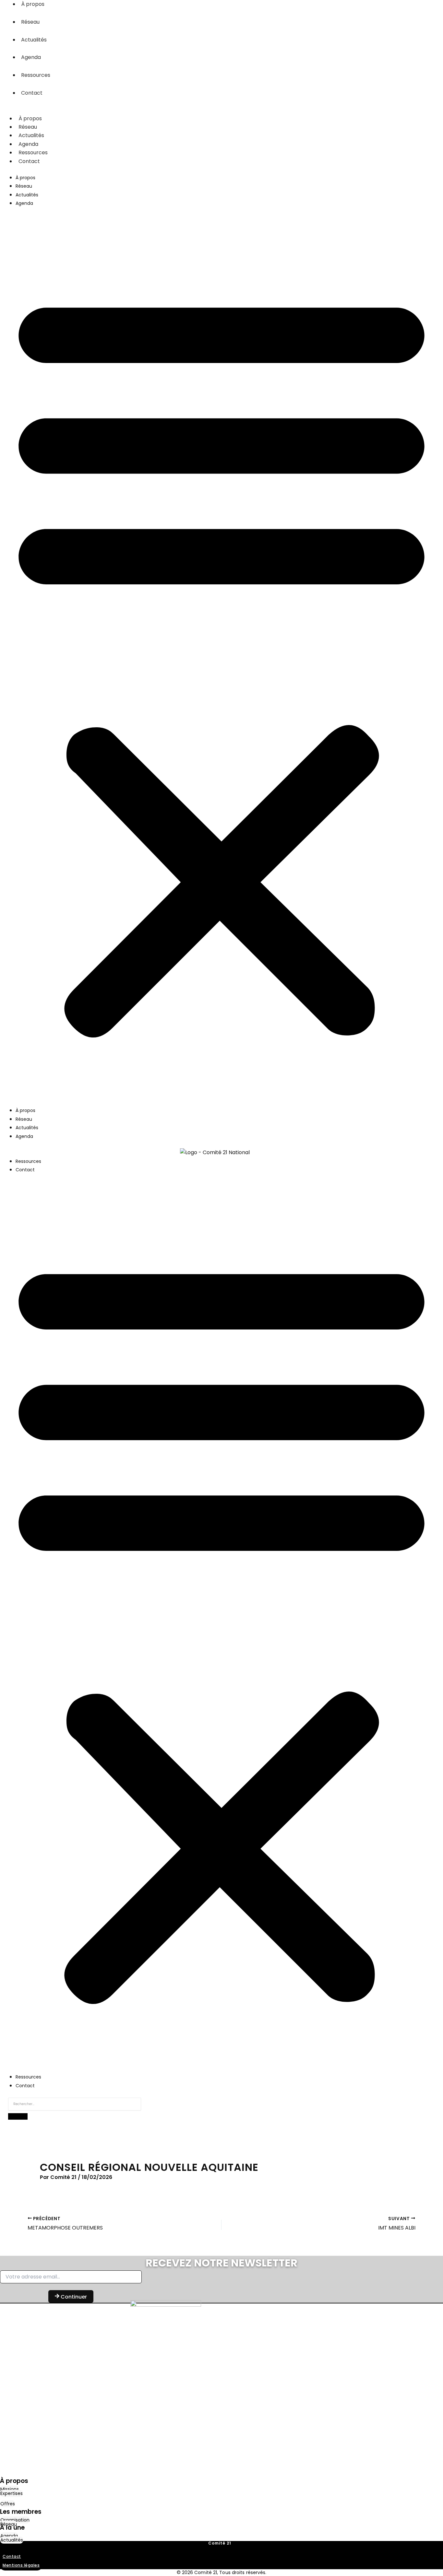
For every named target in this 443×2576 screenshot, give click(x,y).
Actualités (34, 40)
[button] (221, 661)
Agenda (31, 57)
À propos (30, 118)
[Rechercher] (18, 2116)
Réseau (30, 22)
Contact (32, 93)
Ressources (36, 75)
